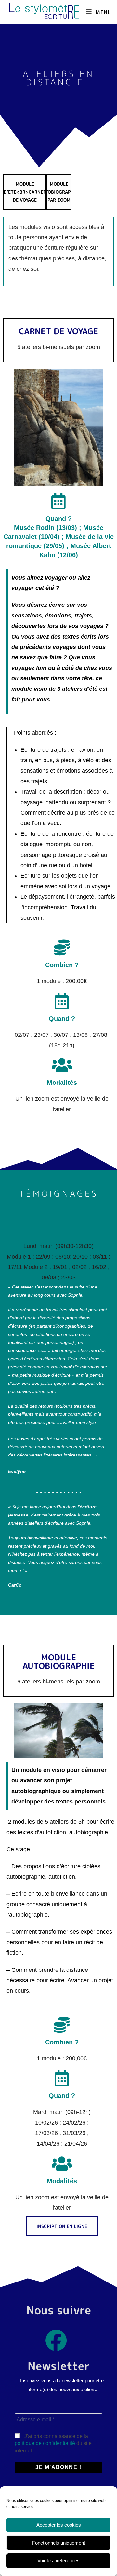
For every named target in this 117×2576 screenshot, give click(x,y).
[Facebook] (56, 2341)
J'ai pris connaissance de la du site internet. (53, 2443)
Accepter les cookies (59, 2525)
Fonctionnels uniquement (59, 2543)
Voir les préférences (58, 2561)
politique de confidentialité (45, 2443)
